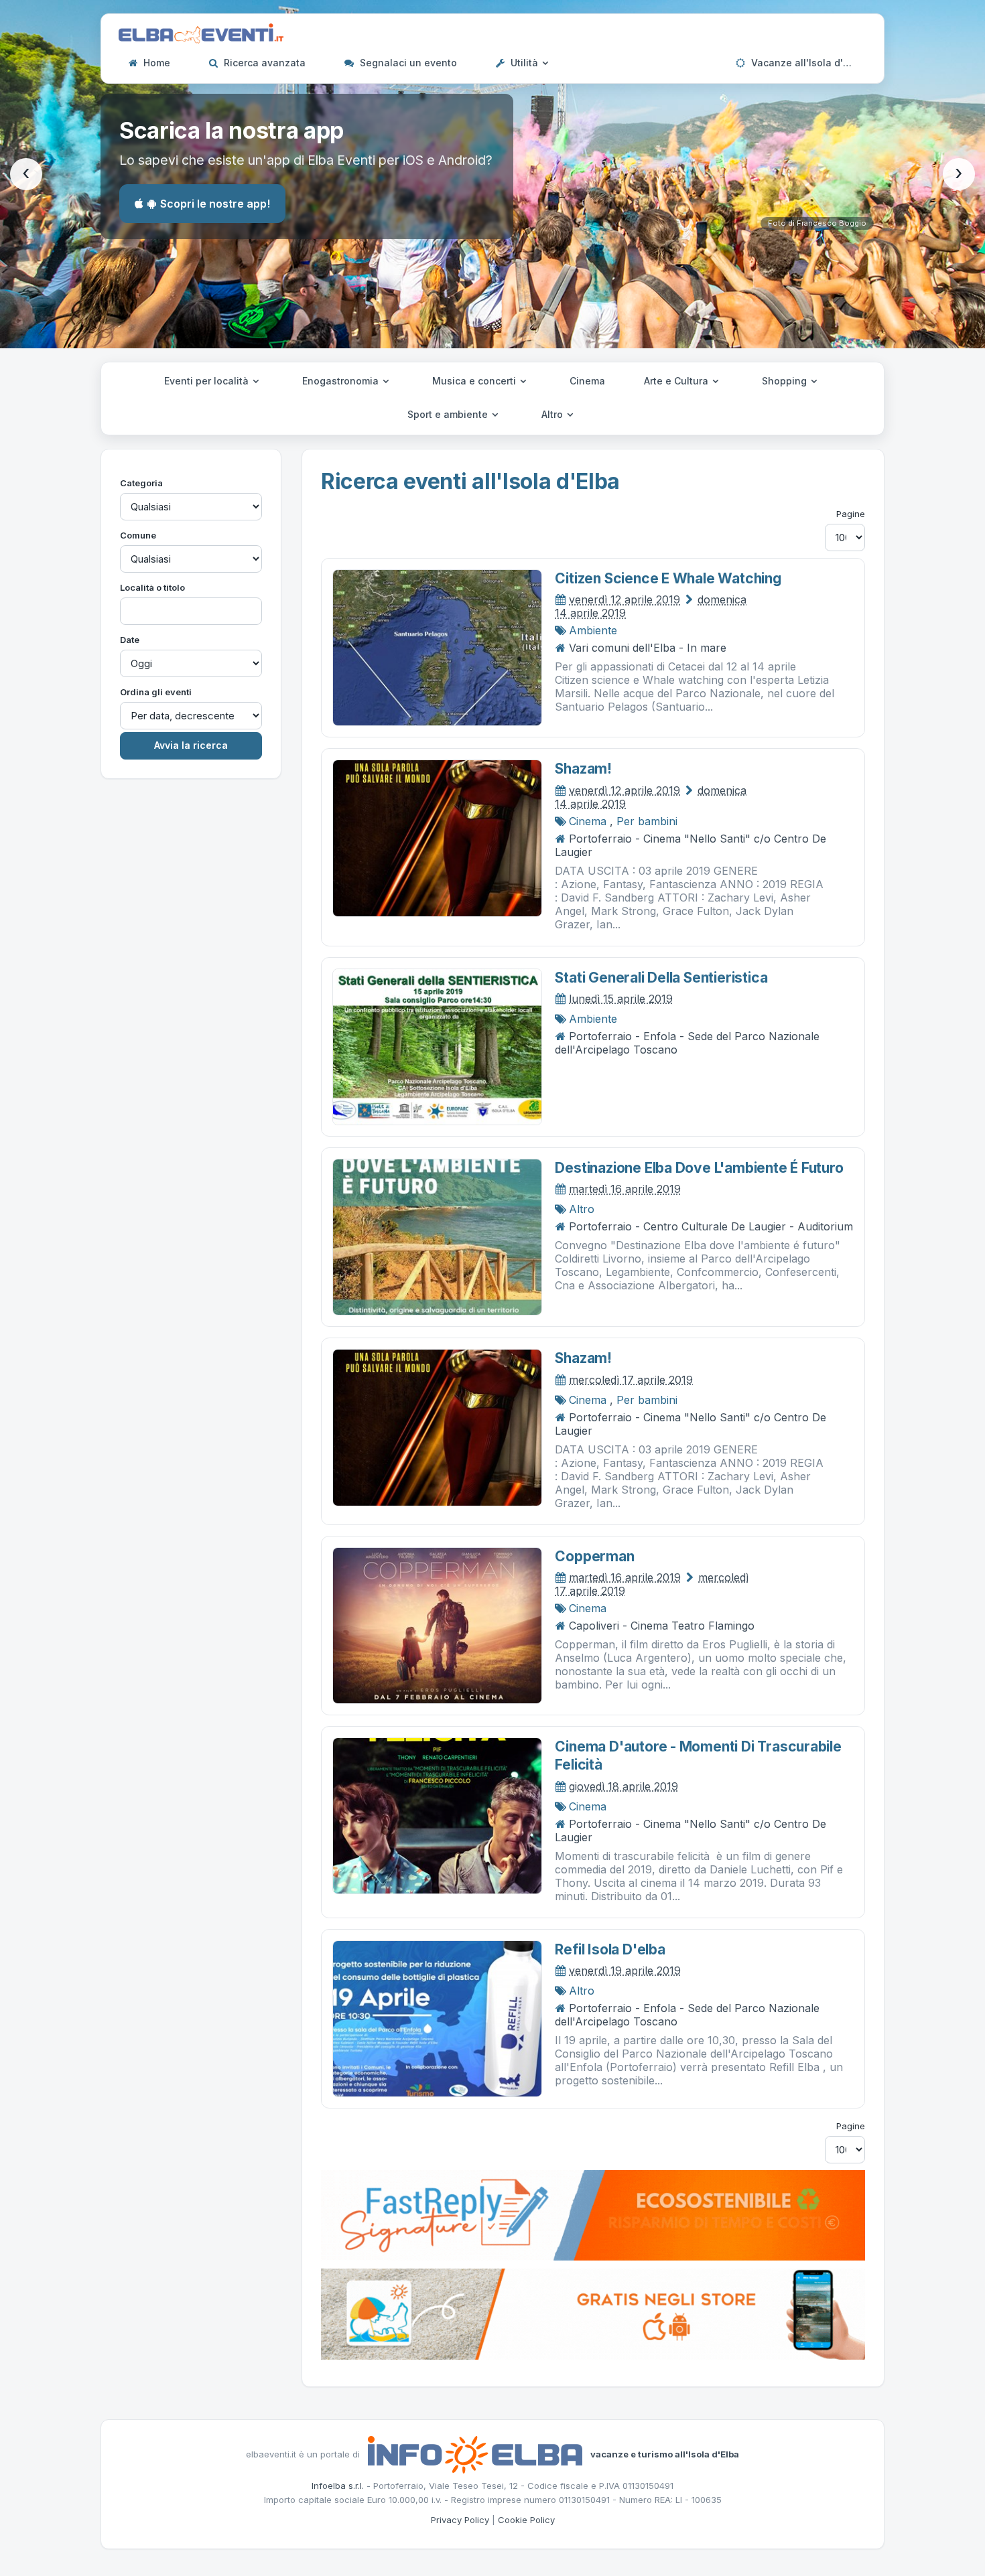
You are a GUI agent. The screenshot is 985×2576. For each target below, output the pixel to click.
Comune (138, 535)
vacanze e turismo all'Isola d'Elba (665, 2453)
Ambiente (593, 630)
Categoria (141, 483)
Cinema (587, 381)
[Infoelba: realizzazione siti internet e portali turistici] (475, 2453)
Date (130, 640)
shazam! (583, 769)
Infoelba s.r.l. (338, 2486)
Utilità (524, 63)
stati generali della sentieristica (661, 978)
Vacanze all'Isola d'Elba (806, 63)
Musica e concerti (475, 381)
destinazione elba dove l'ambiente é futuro (699, 1168)
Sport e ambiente (449, 414)
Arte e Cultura (677, 381)
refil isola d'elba (610, 1949)
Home (155, 63)
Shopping (786, 381)
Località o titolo (152, 587)
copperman (594, 1556)
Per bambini (647, 821)
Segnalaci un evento (407, 63)
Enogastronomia (342, 381)
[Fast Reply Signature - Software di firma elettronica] (593, 2214)
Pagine (851, 514)
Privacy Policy (460, 2520)
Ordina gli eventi (156, 692)
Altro (553, 414)
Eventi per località (208, 381)
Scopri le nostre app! (215, 204)
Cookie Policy (526, 2520)
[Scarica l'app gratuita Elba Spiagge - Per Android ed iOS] (593, 2313)
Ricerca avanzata (263, 63)
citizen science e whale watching (668, 578)
